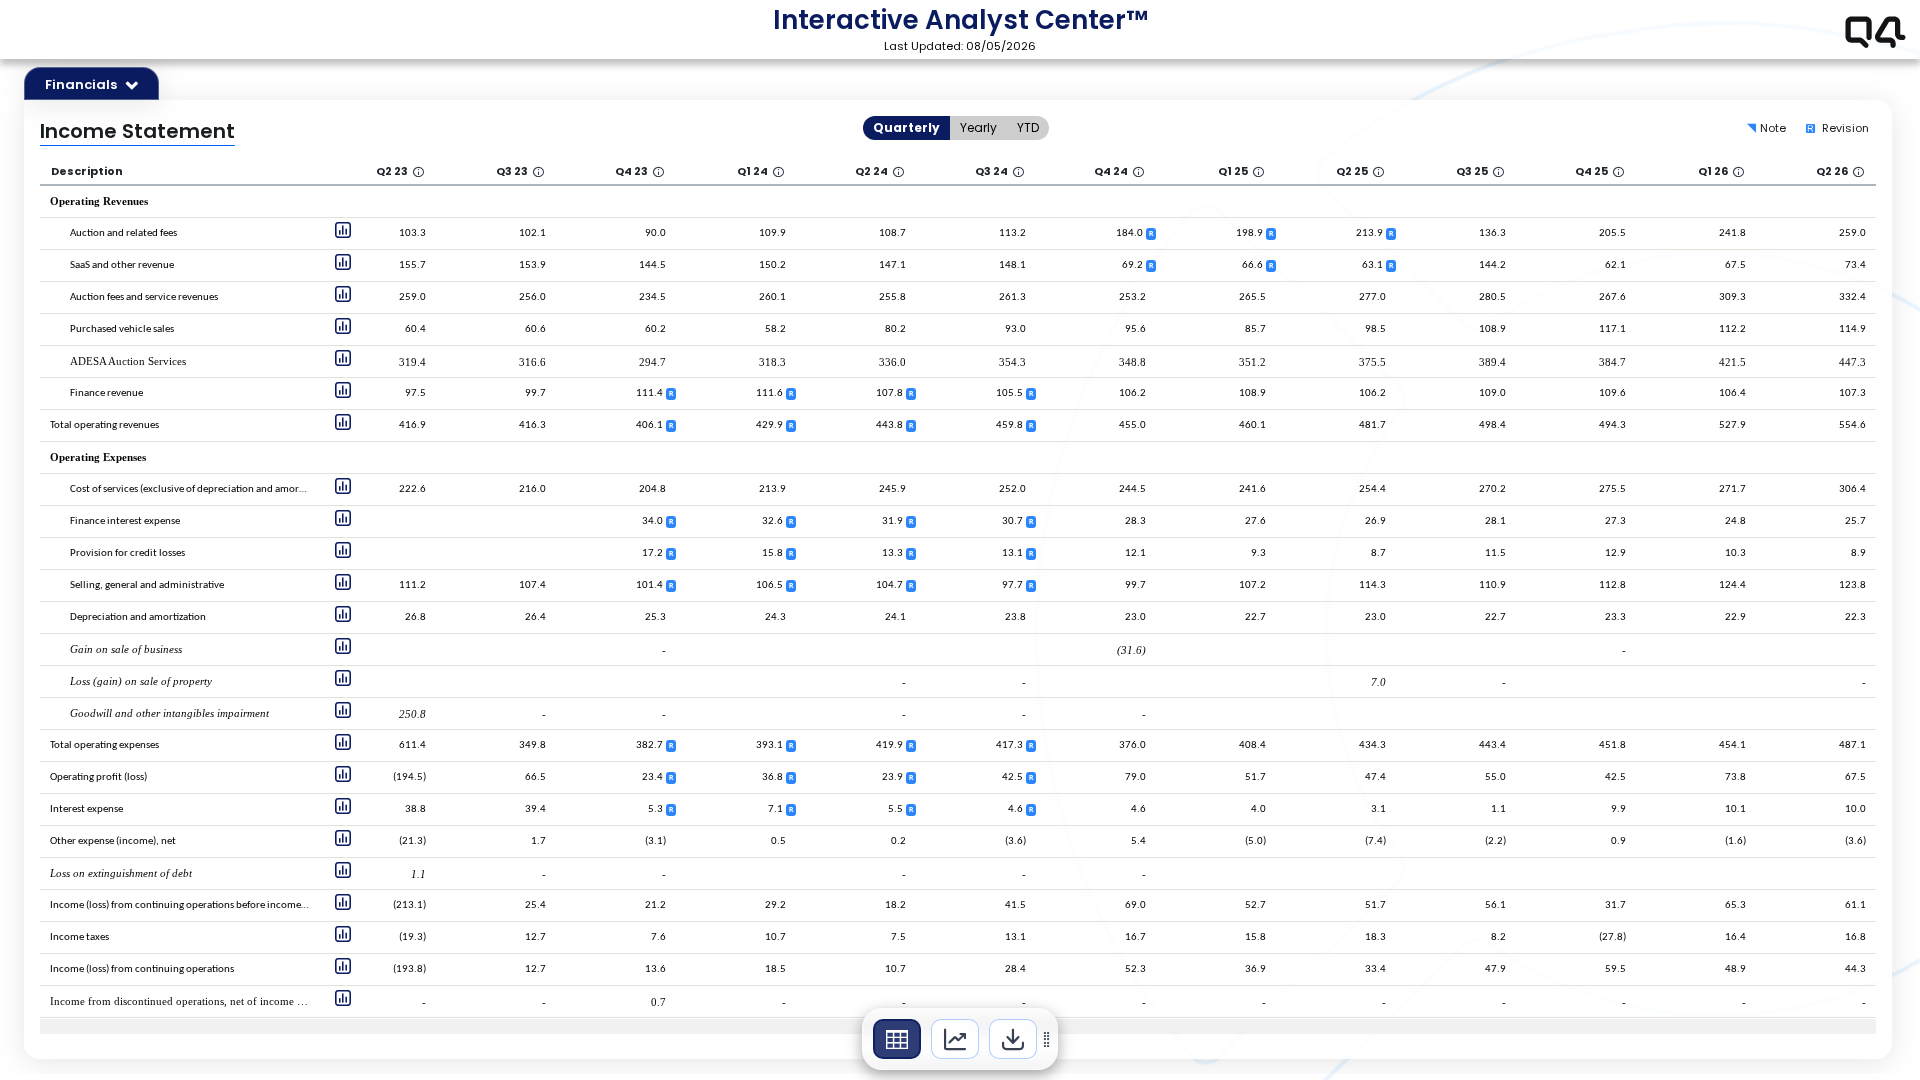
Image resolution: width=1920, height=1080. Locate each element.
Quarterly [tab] (906, 127)
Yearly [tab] (978, 127)
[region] (960, 1039)
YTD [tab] (1028, 127)
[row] (197, 168)
